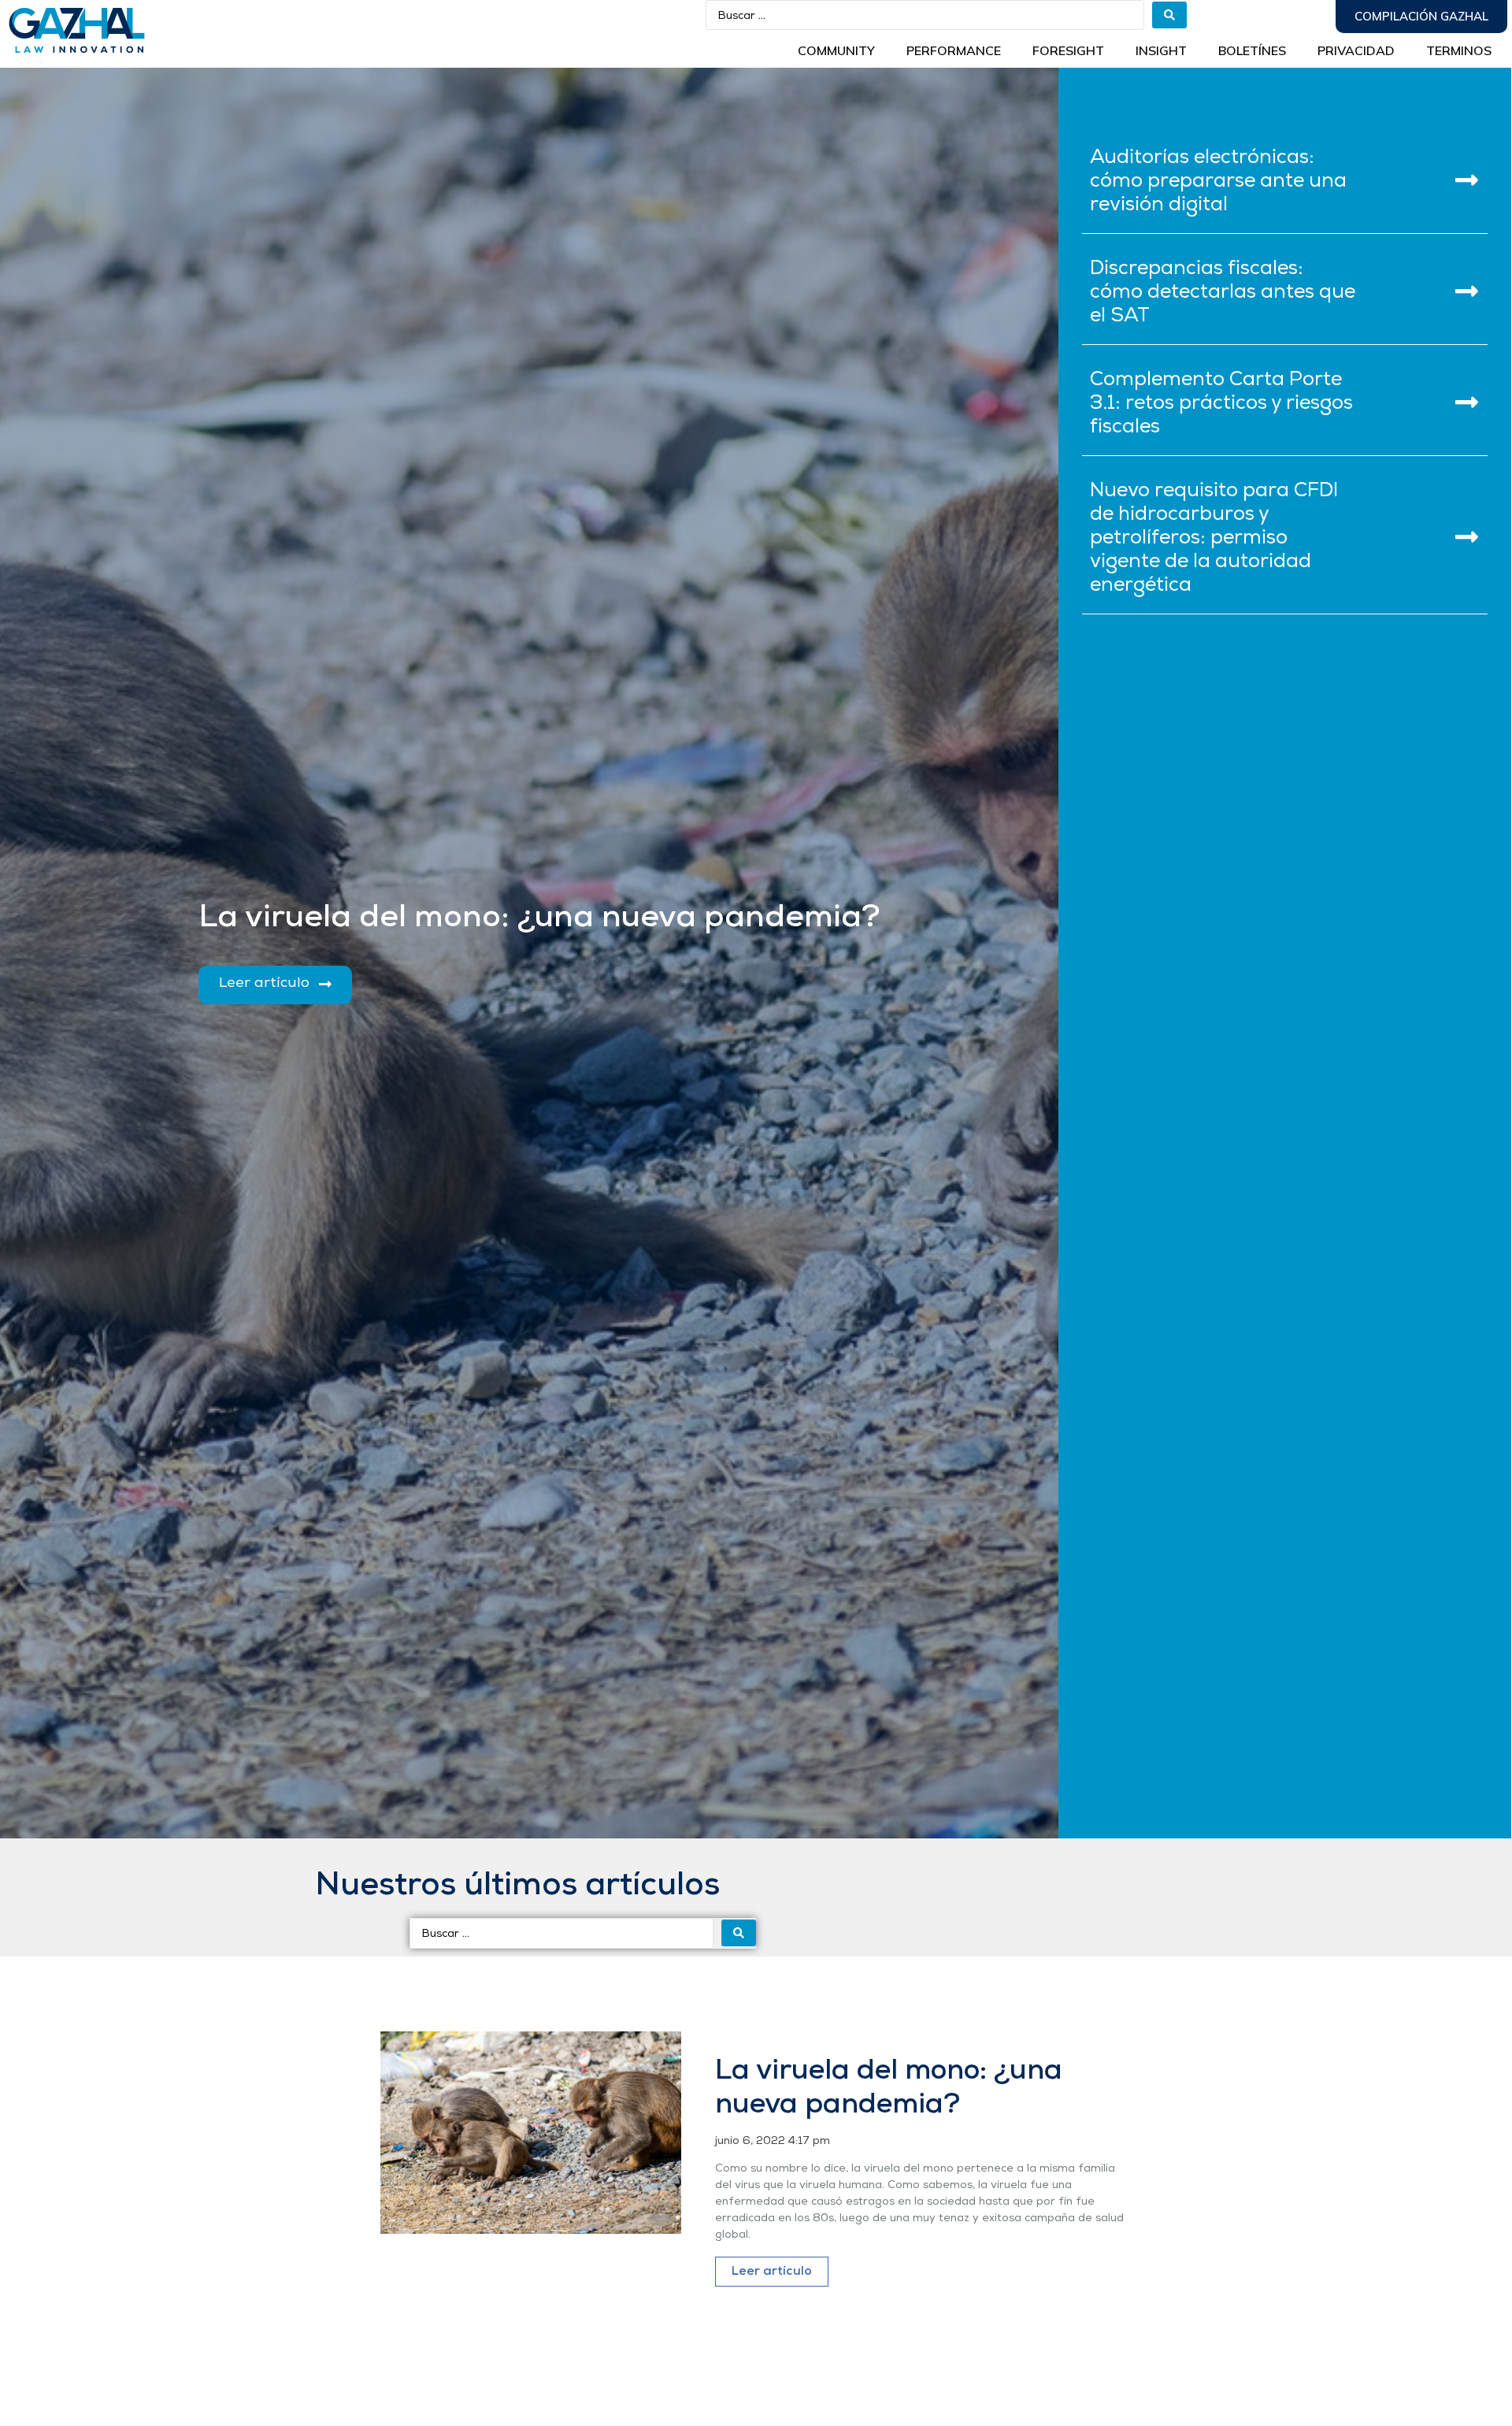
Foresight (1068, 50)
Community (836, 50)
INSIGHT (1161, 50)
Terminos (1459, 50)
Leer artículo (772, 2272)
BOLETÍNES (1252, 50)
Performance (954, 50)
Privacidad (1356, 50)
